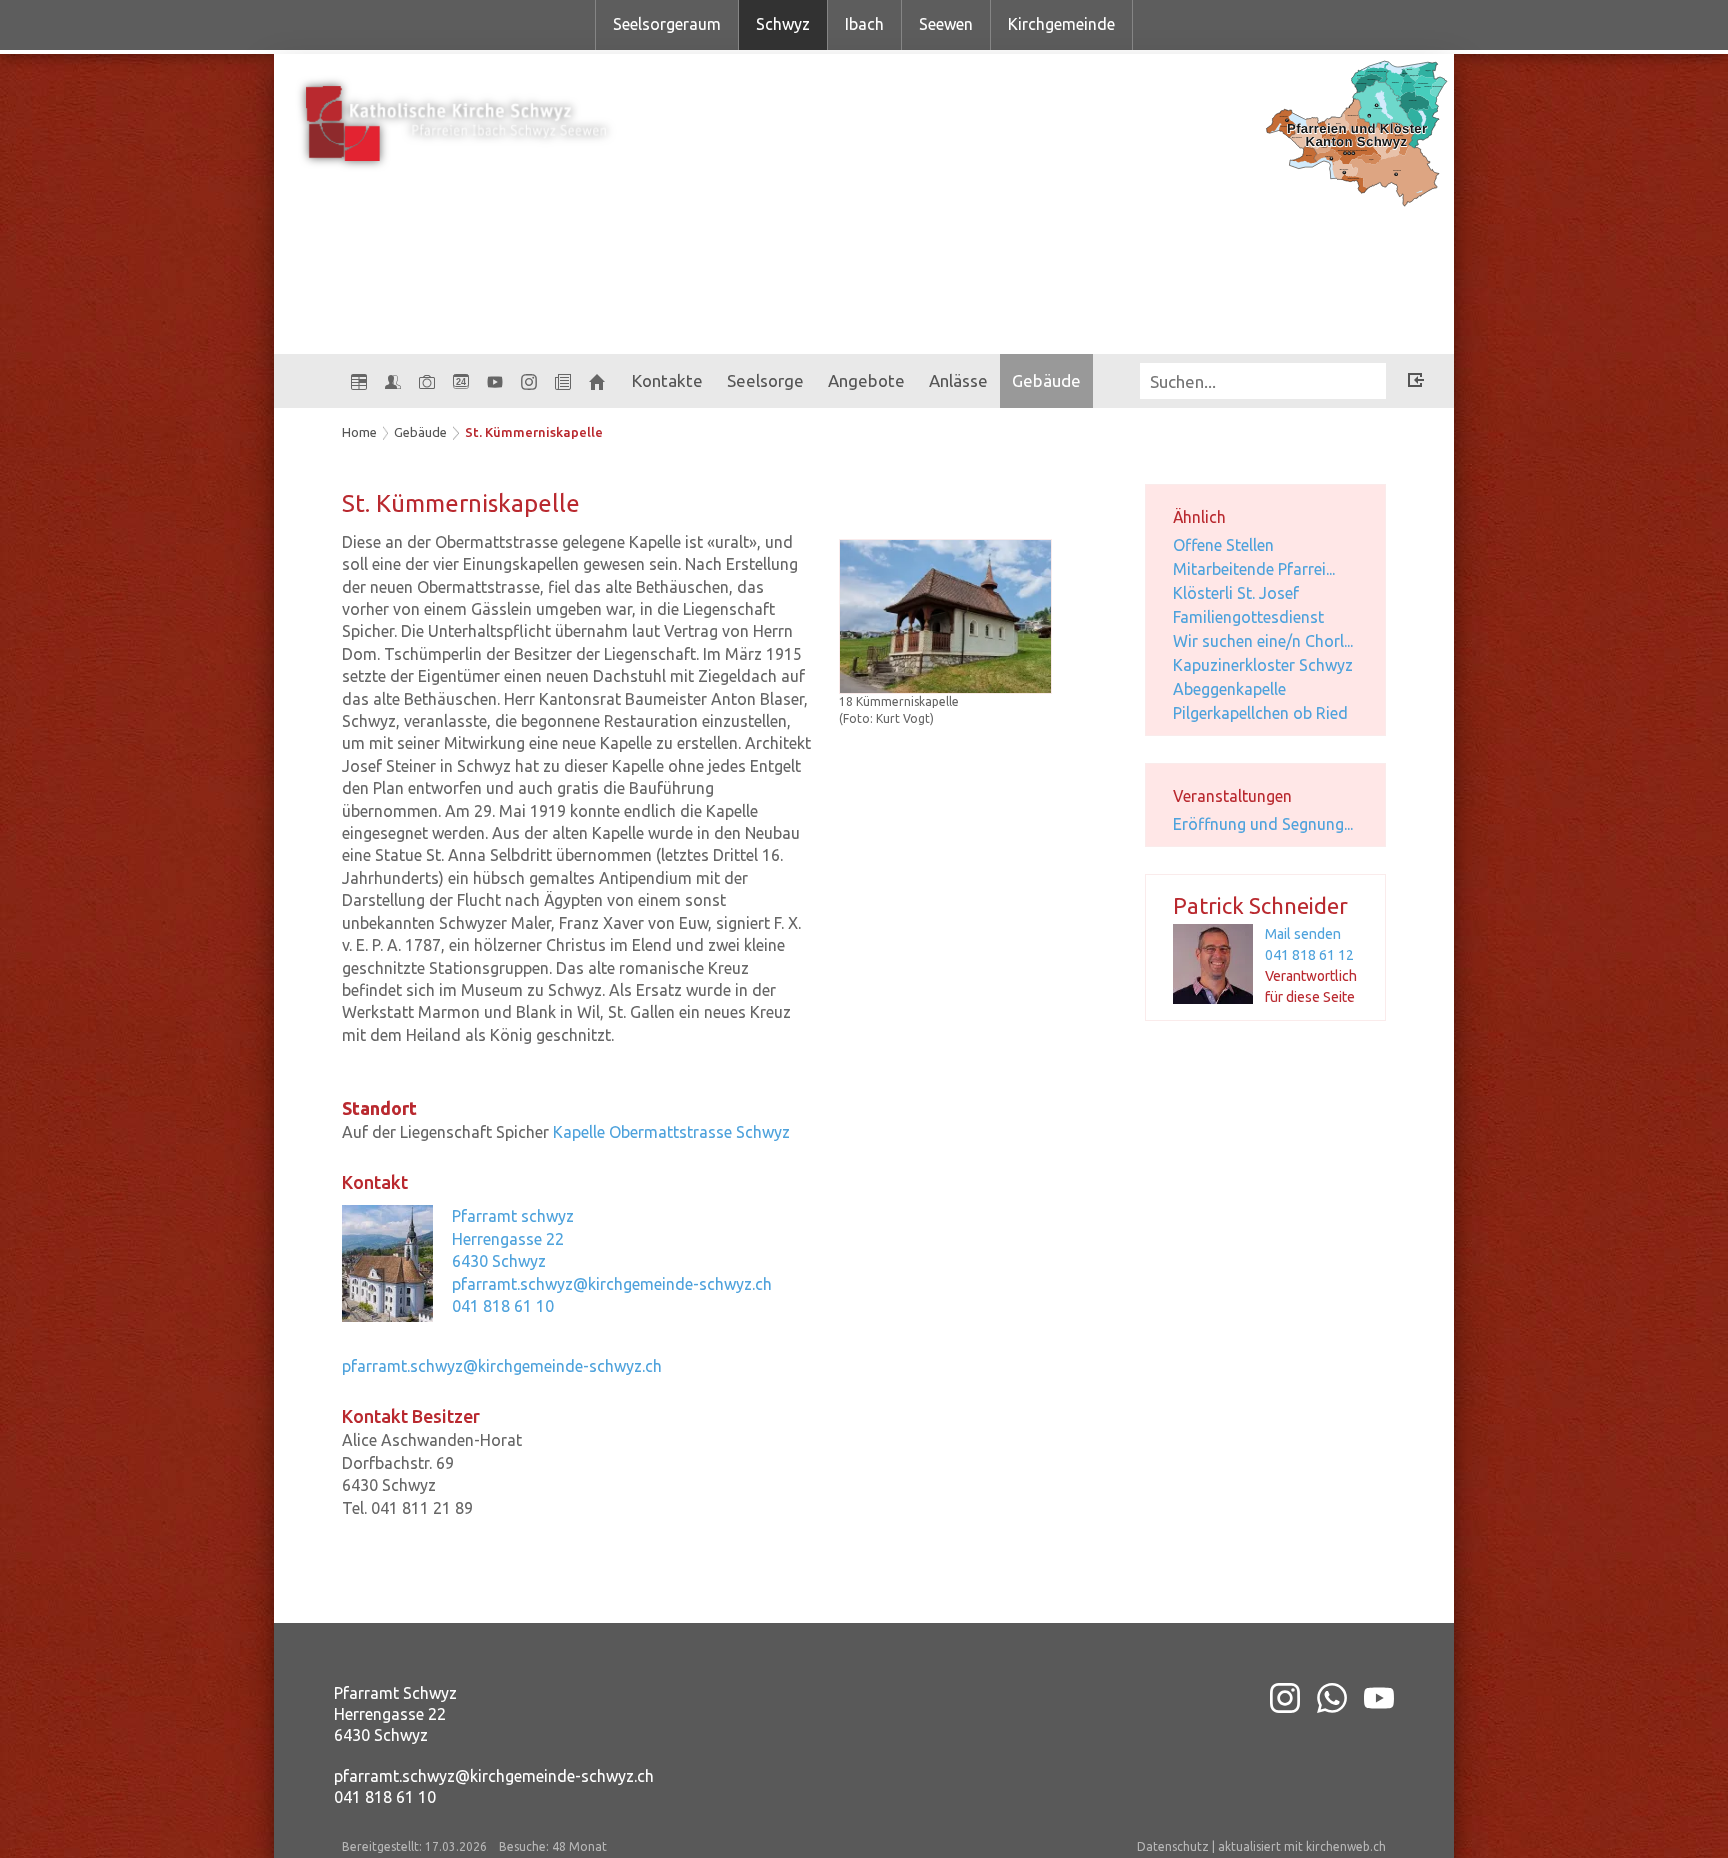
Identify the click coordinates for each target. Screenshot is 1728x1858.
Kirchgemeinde (1061, 24)
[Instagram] (529, 381)
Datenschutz (1173, 1846)
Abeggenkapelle (1229, 689)
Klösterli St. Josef (1236, 593)
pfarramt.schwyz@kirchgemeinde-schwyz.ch (612, 1284)
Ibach (864, 24)
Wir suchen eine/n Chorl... (1263, 641)
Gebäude (1046, 380)
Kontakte (667, 380)
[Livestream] (495, 381)
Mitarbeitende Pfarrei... (1254, 569)
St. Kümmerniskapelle (534, 432)
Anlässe (958, 380)
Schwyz (783, 24)
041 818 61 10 (503, 1306)
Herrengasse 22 (508, 1239)
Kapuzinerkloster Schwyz (1263, 665)
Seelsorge (765, 380)
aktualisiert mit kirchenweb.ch (1302, 1846)
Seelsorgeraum (667, 24)
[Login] (1416, 383)
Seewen (946, 24)
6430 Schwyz (499, 1261)
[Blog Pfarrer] (563, 381)
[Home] (597, 381)
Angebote (866, 380)
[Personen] (393, 381)
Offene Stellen (1223, 545)
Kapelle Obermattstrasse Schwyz (671, 1132)
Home (359, 432)
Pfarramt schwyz (513, 1216)
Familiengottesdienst (1248, 617)
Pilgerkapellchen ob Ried (1260, 713)
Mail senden (1303, 934)
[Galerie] (427, 381)
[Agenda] (359, 381)
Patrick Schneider (1260, 905)
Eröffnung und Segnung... (1263, 824)
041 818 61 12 (1309, 955)
